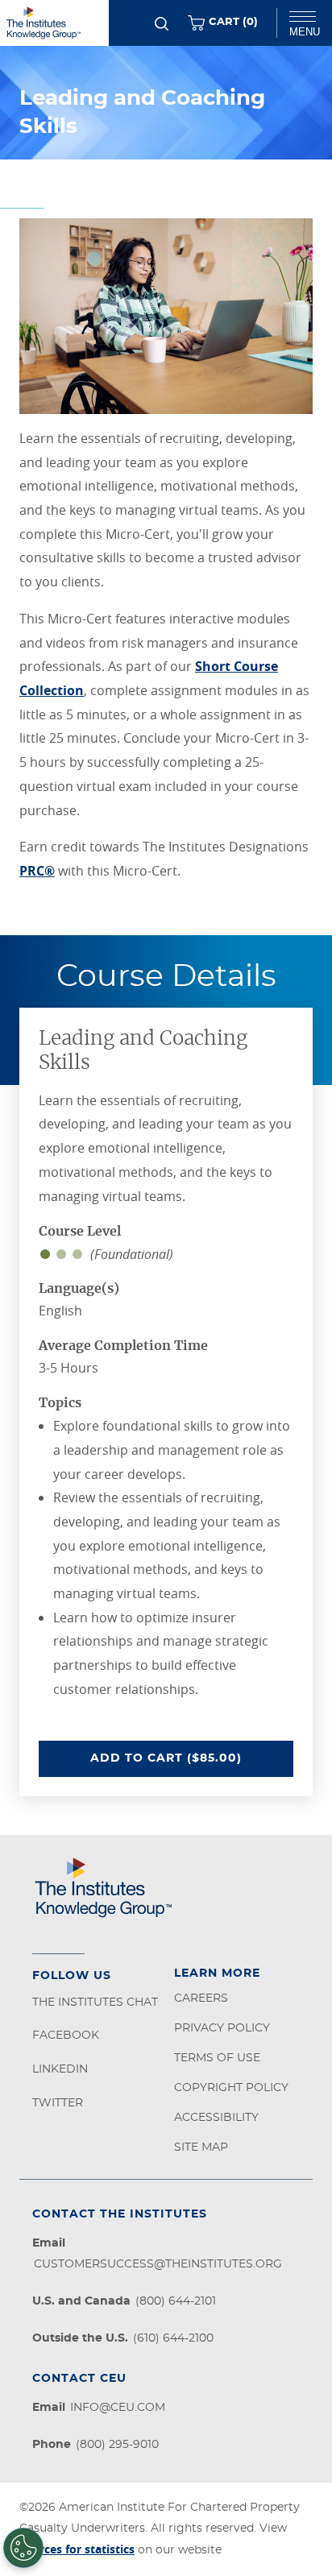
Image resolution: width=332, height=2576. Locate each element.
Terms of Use (217, 2058)
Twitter (58, 2103)
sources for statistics (77, 2549)
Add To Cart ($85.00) (192, 1758)
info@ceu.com (118, 2408)
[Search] (162, 24)
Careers (201, 1998)
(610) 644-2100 (173, 2338)
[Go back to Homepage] (54, 23)
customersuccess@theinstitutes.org (158, 2264)
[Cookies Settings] (23, 2548)
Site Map (201, 2147)
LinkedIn (60, 2069)
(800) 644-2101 (176, 2301)
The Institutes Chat (95, 2002)
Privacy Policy (222, 2028)
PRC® (37, 871)
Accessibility (216, 2118)
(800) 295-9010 (117, 2445)
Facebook (66, 2036)
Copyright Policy (231, 2088)
